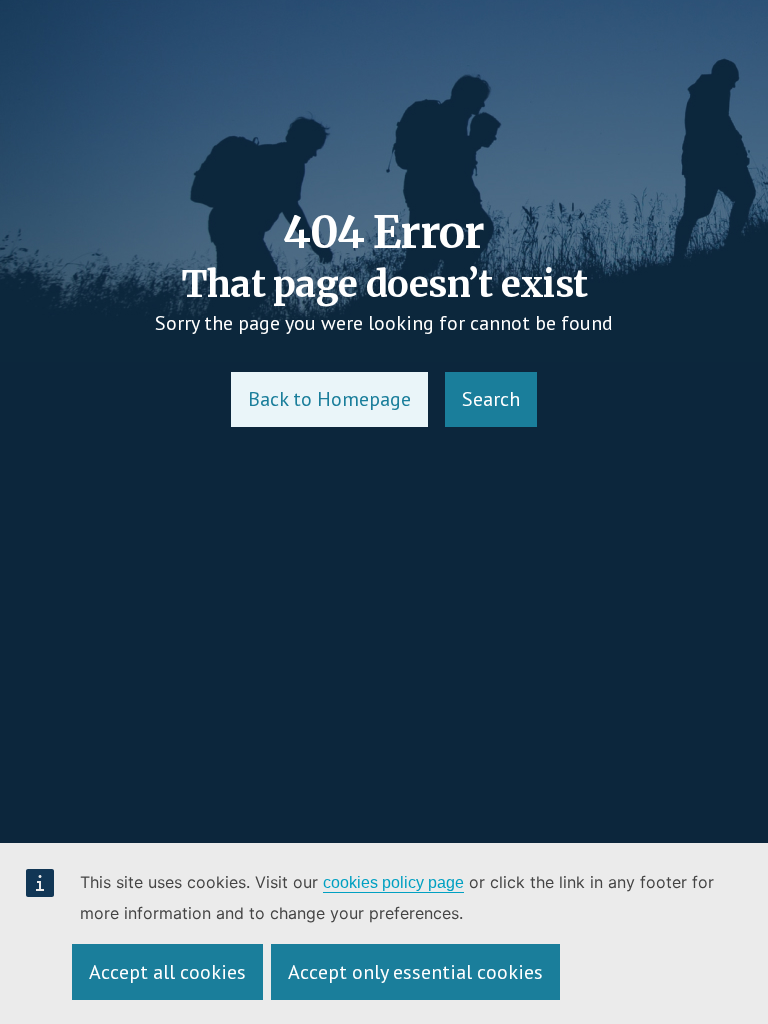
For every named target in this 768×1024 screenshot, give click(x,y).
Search (491, 399)
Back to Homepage (329, 399)
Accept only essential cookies (415, 972)
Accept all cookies (167, 972)
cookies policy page (393, 882)
